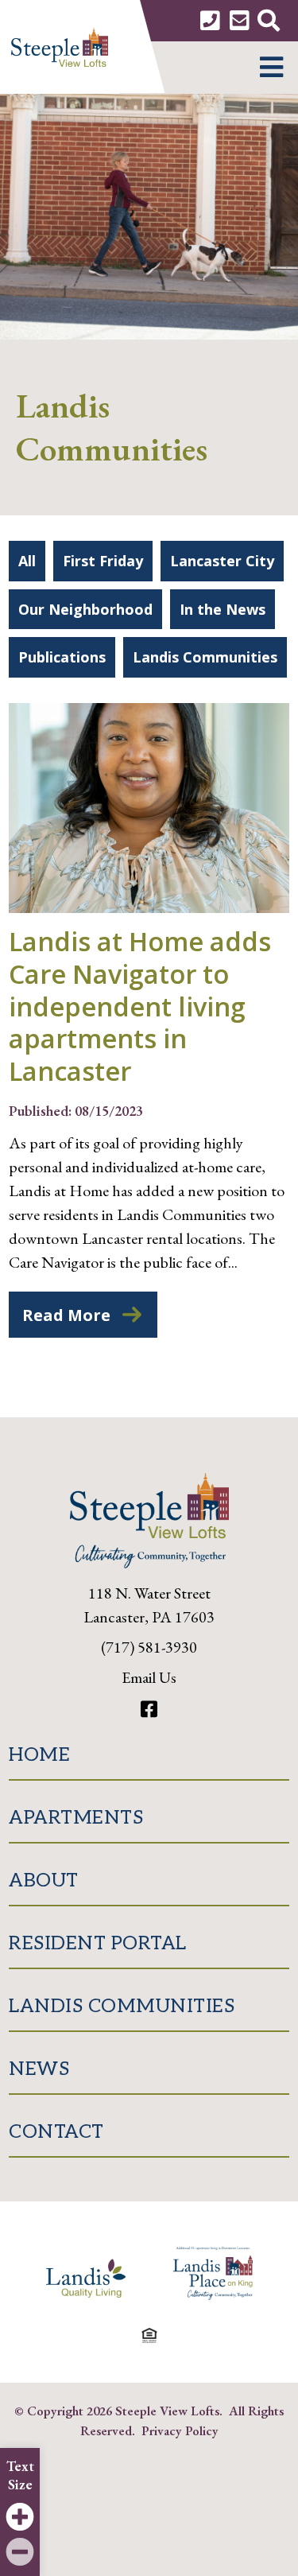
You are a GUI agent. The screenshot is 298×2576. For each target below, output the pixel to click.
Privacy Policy (180, 2430)
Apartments (76, 1818)
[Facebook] (149, 1710)
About (44, 1881)
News (39, 2069)
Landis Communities (205, 657)
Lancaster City (222, 561)
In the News (223, 609)
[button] (271, 68)
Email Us (149, 1677)
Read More (66, 1315)
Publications (62, 657)
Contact (56, 2132)
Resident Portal (98, 1943)
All (27, 561)
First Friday (103, 561)
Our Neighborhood (85, 609)
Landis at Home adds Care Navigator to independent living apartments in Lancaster (140, 1006)
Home (39, 1755)
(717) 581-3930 (149, 1647)
